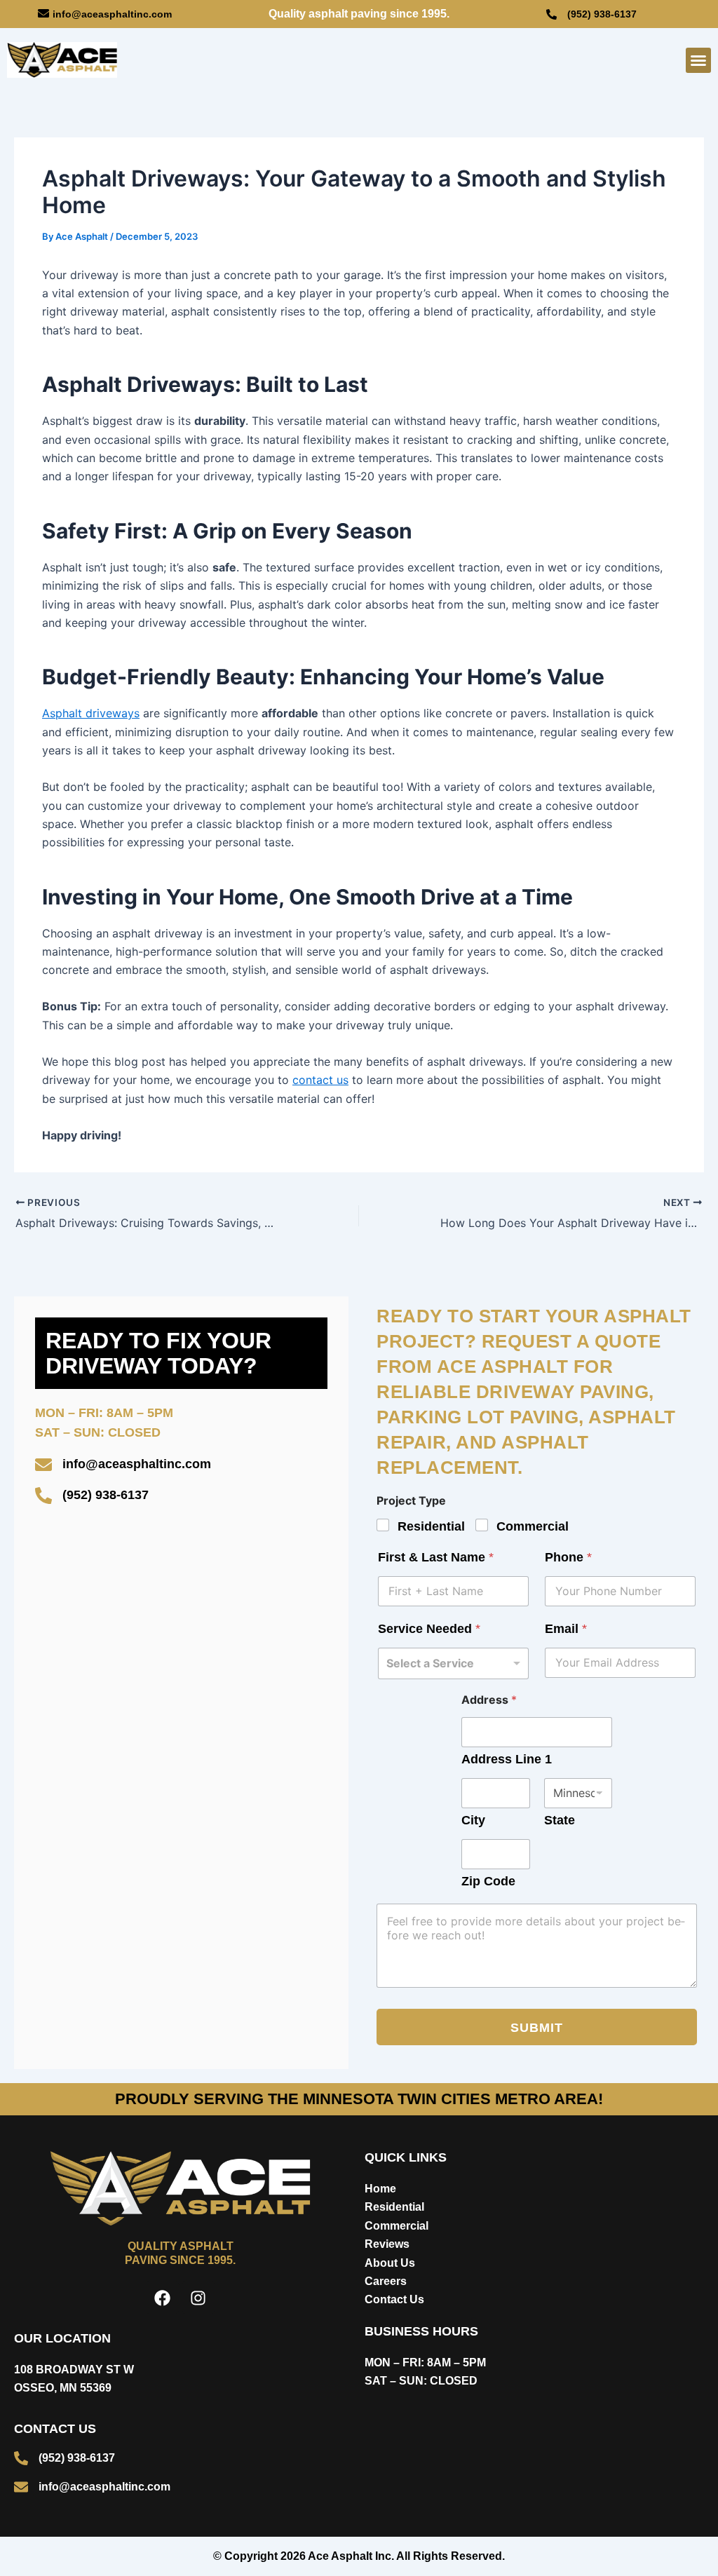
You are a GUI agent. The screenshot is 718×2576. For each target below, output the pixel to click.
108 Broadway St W (74, 2370)
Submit (537, 2028)
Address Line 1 (507, 1759)
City (473, 1820)
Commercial (533, 1526)
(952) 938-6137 (602, 14)
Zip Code (488, 1881)
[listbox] (453, 1663)
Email (566, 1629)
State (560, 1820)
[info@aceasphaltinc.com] (43, 13)
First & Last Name (436, 1557)
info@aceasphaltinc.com (112, 14)
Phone (568, 1557)
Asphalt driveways (91, 713)
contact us (320, 1080)
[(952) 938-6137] (551, 14)
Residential (431, 1526)
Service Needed (429, 1629)
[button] (698, 60)
